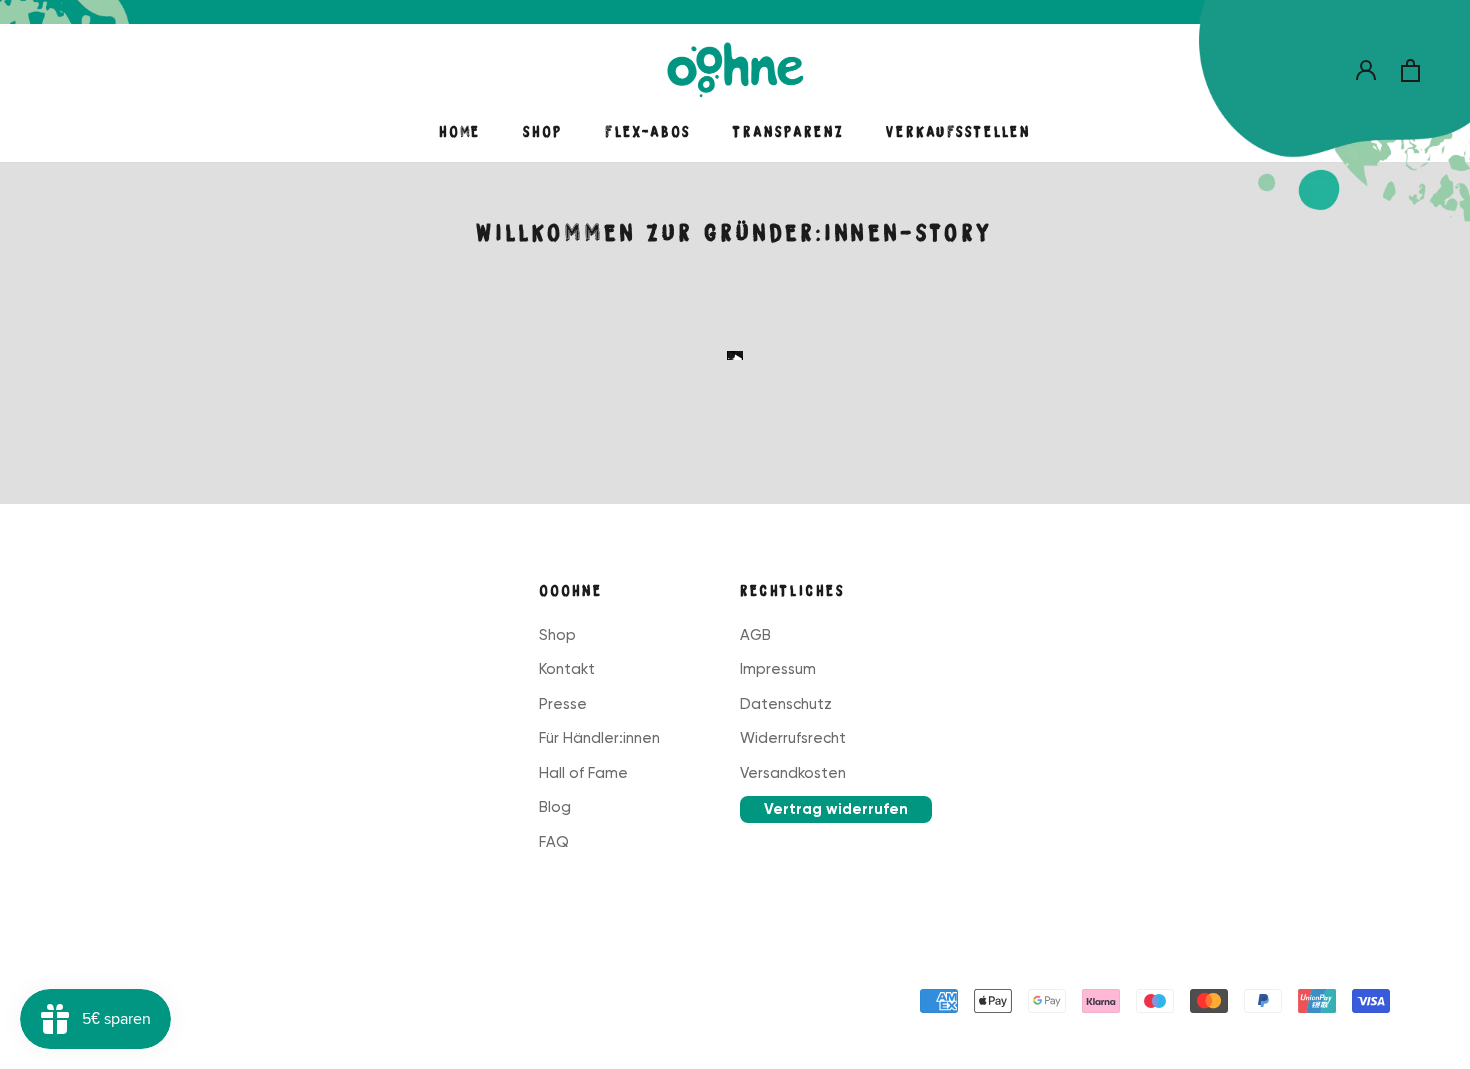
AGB (755, 635)
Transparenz (788, 132)
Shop (543, 132)
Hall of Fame (583, 773)
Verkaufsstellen (958, 132)
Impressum (778, 669)
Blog (555, 807)
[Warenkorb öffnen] (1410, 70)
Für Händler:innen (599, 738)
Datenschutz (786, 704)
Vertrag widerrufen (836, 809)
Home (460, 132)
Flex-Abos (648, 132)
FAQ (554, 842)
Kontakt (567, 669)
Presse (563, 704)
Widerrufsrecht (793, 738)
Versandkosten (793, 773)
